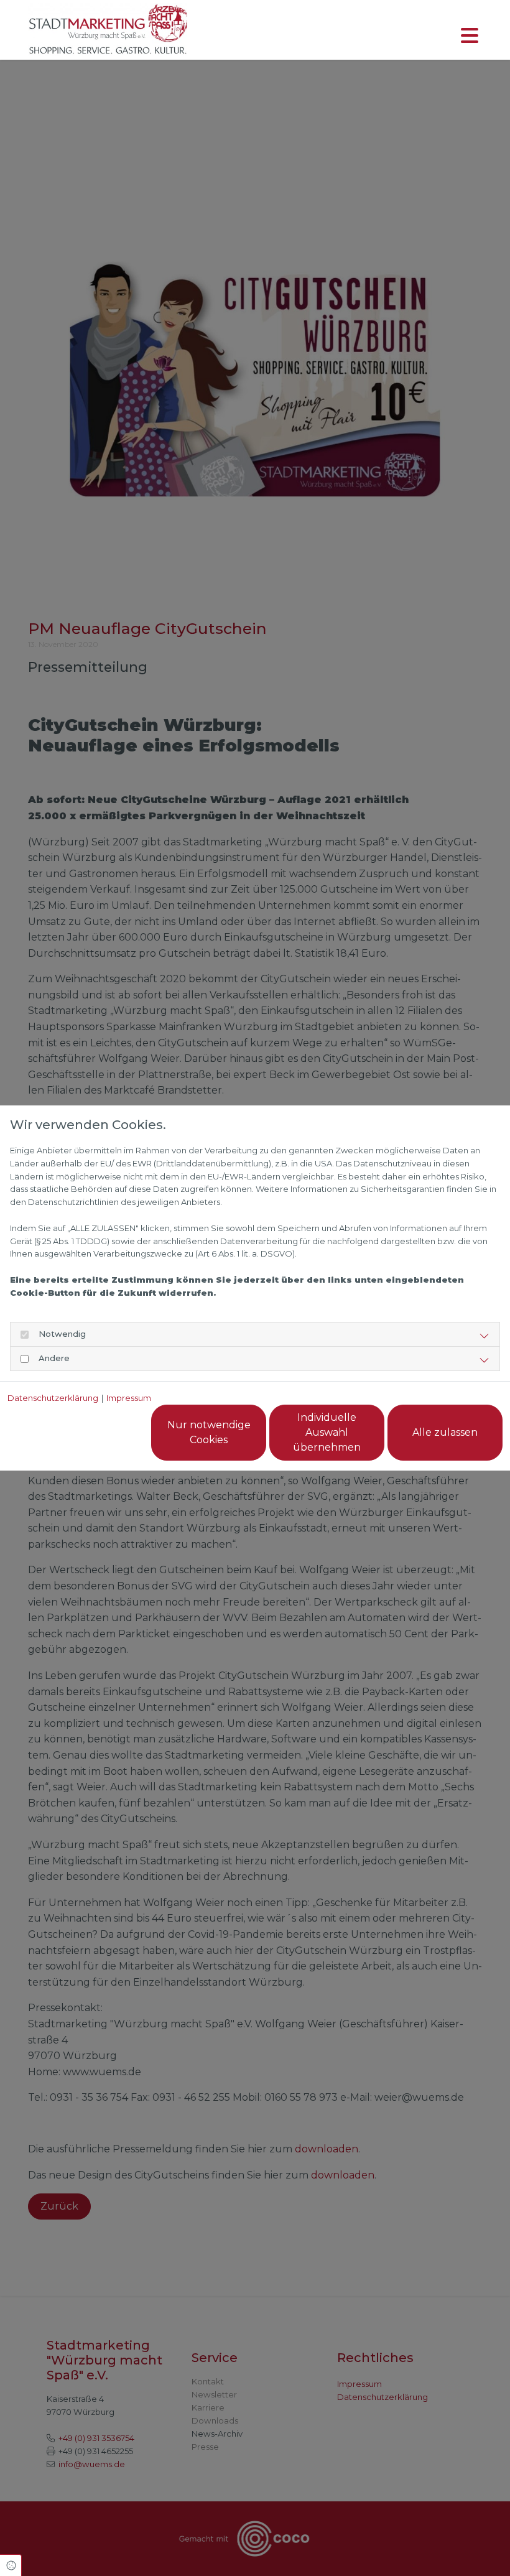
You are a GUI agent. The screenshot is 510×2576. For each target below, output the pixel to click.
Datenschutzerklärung (53, 1398)
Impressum (129, 1398)
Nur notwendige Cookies (209, 1432)
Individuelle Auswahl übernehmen (327, 1432)
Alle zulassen (445, 1432)
